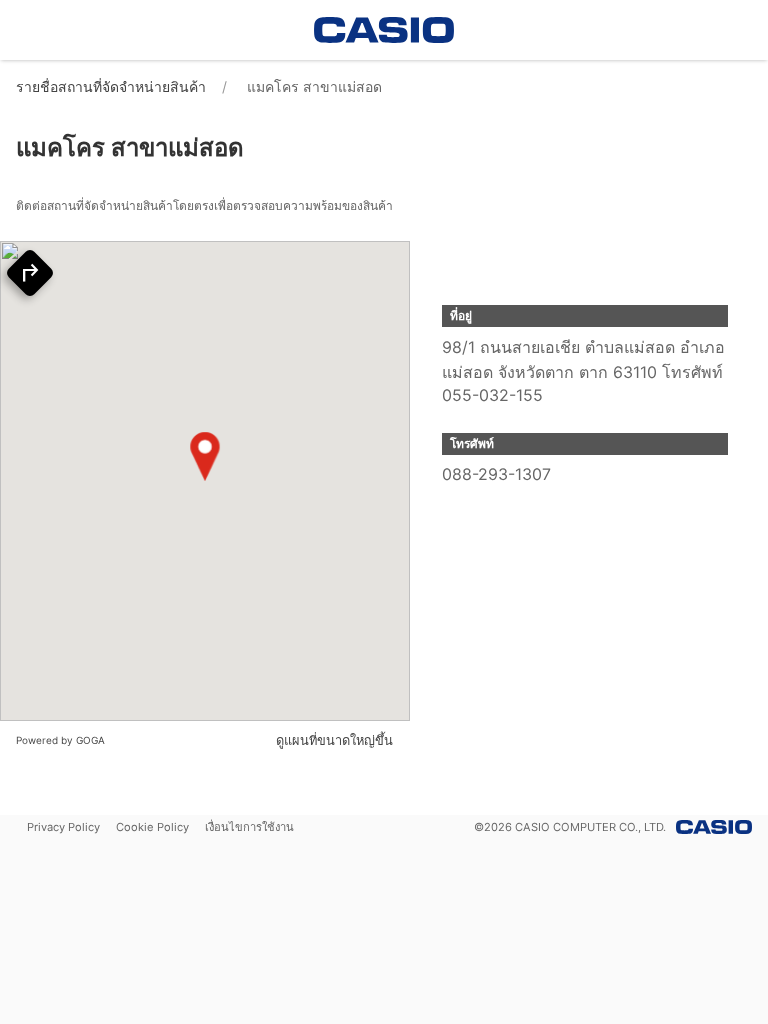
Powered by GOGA (60, 740)
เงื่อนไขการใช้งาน (249, 827)
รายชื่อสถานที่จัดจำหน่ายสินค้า (111, 86)
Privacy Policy (63, 827)
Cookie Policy (152, 827)
